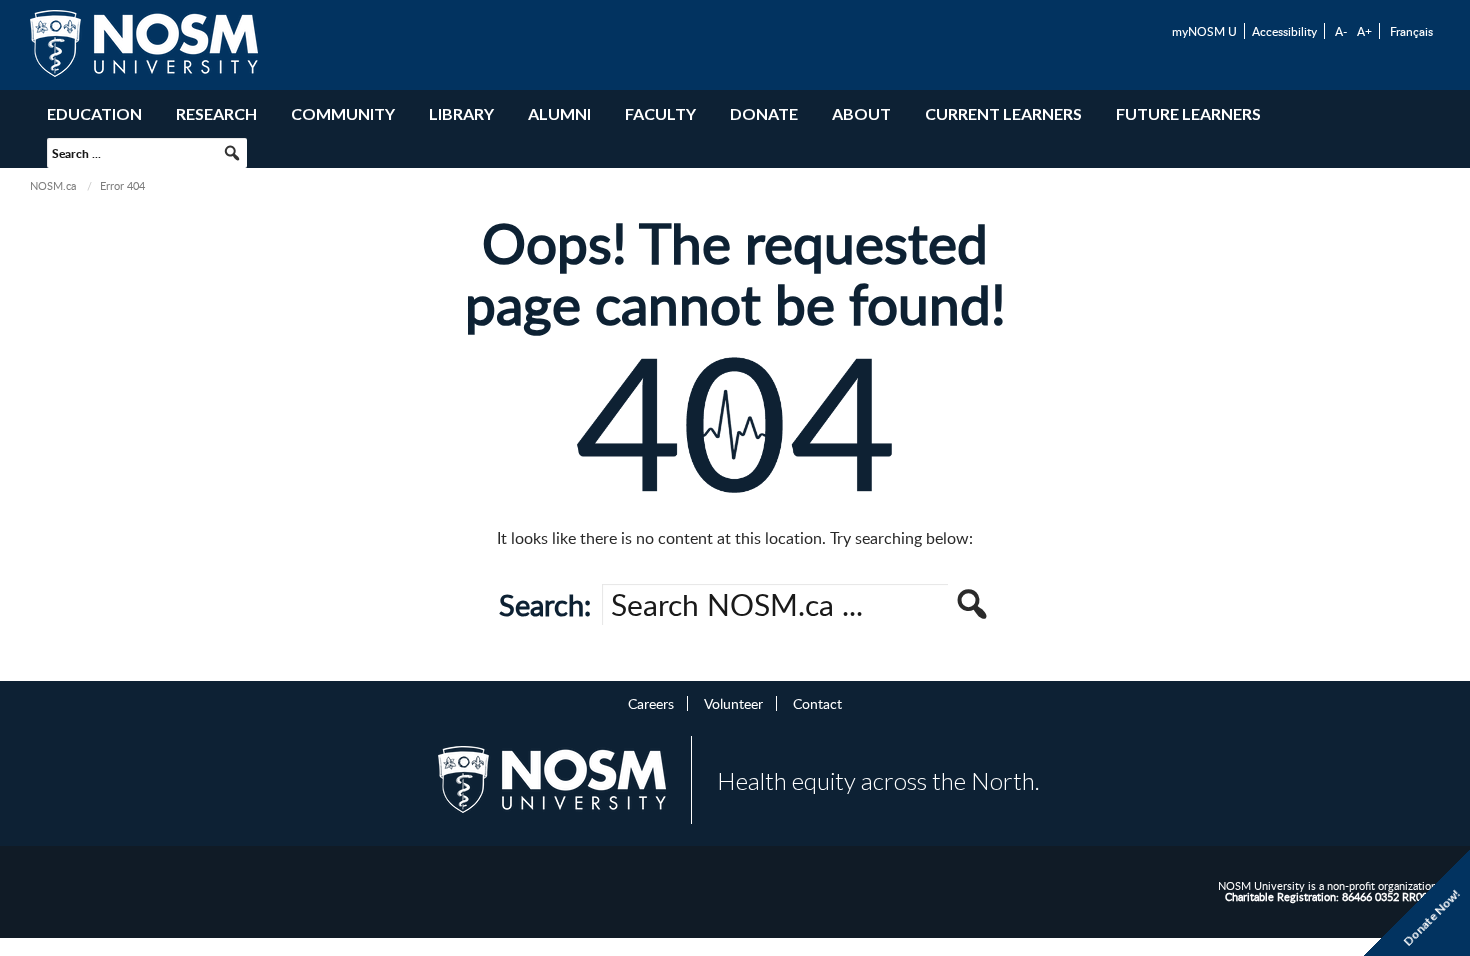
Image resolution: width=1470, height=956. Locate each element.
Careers (651, 703)
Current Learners (1003, 113)
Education (94, 113)
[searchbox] (147, 153)
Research (216, 113)
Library (461, 113)
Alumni (559, 113)
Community (343, 113)
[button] (232, 153)
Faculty (660, 113)
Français (1411, 31)
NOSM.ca (53, 185)
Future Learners (1188, 113)
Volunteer (733, 703)
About (861, 113)
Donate (764, 113)
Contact (817, 703)
